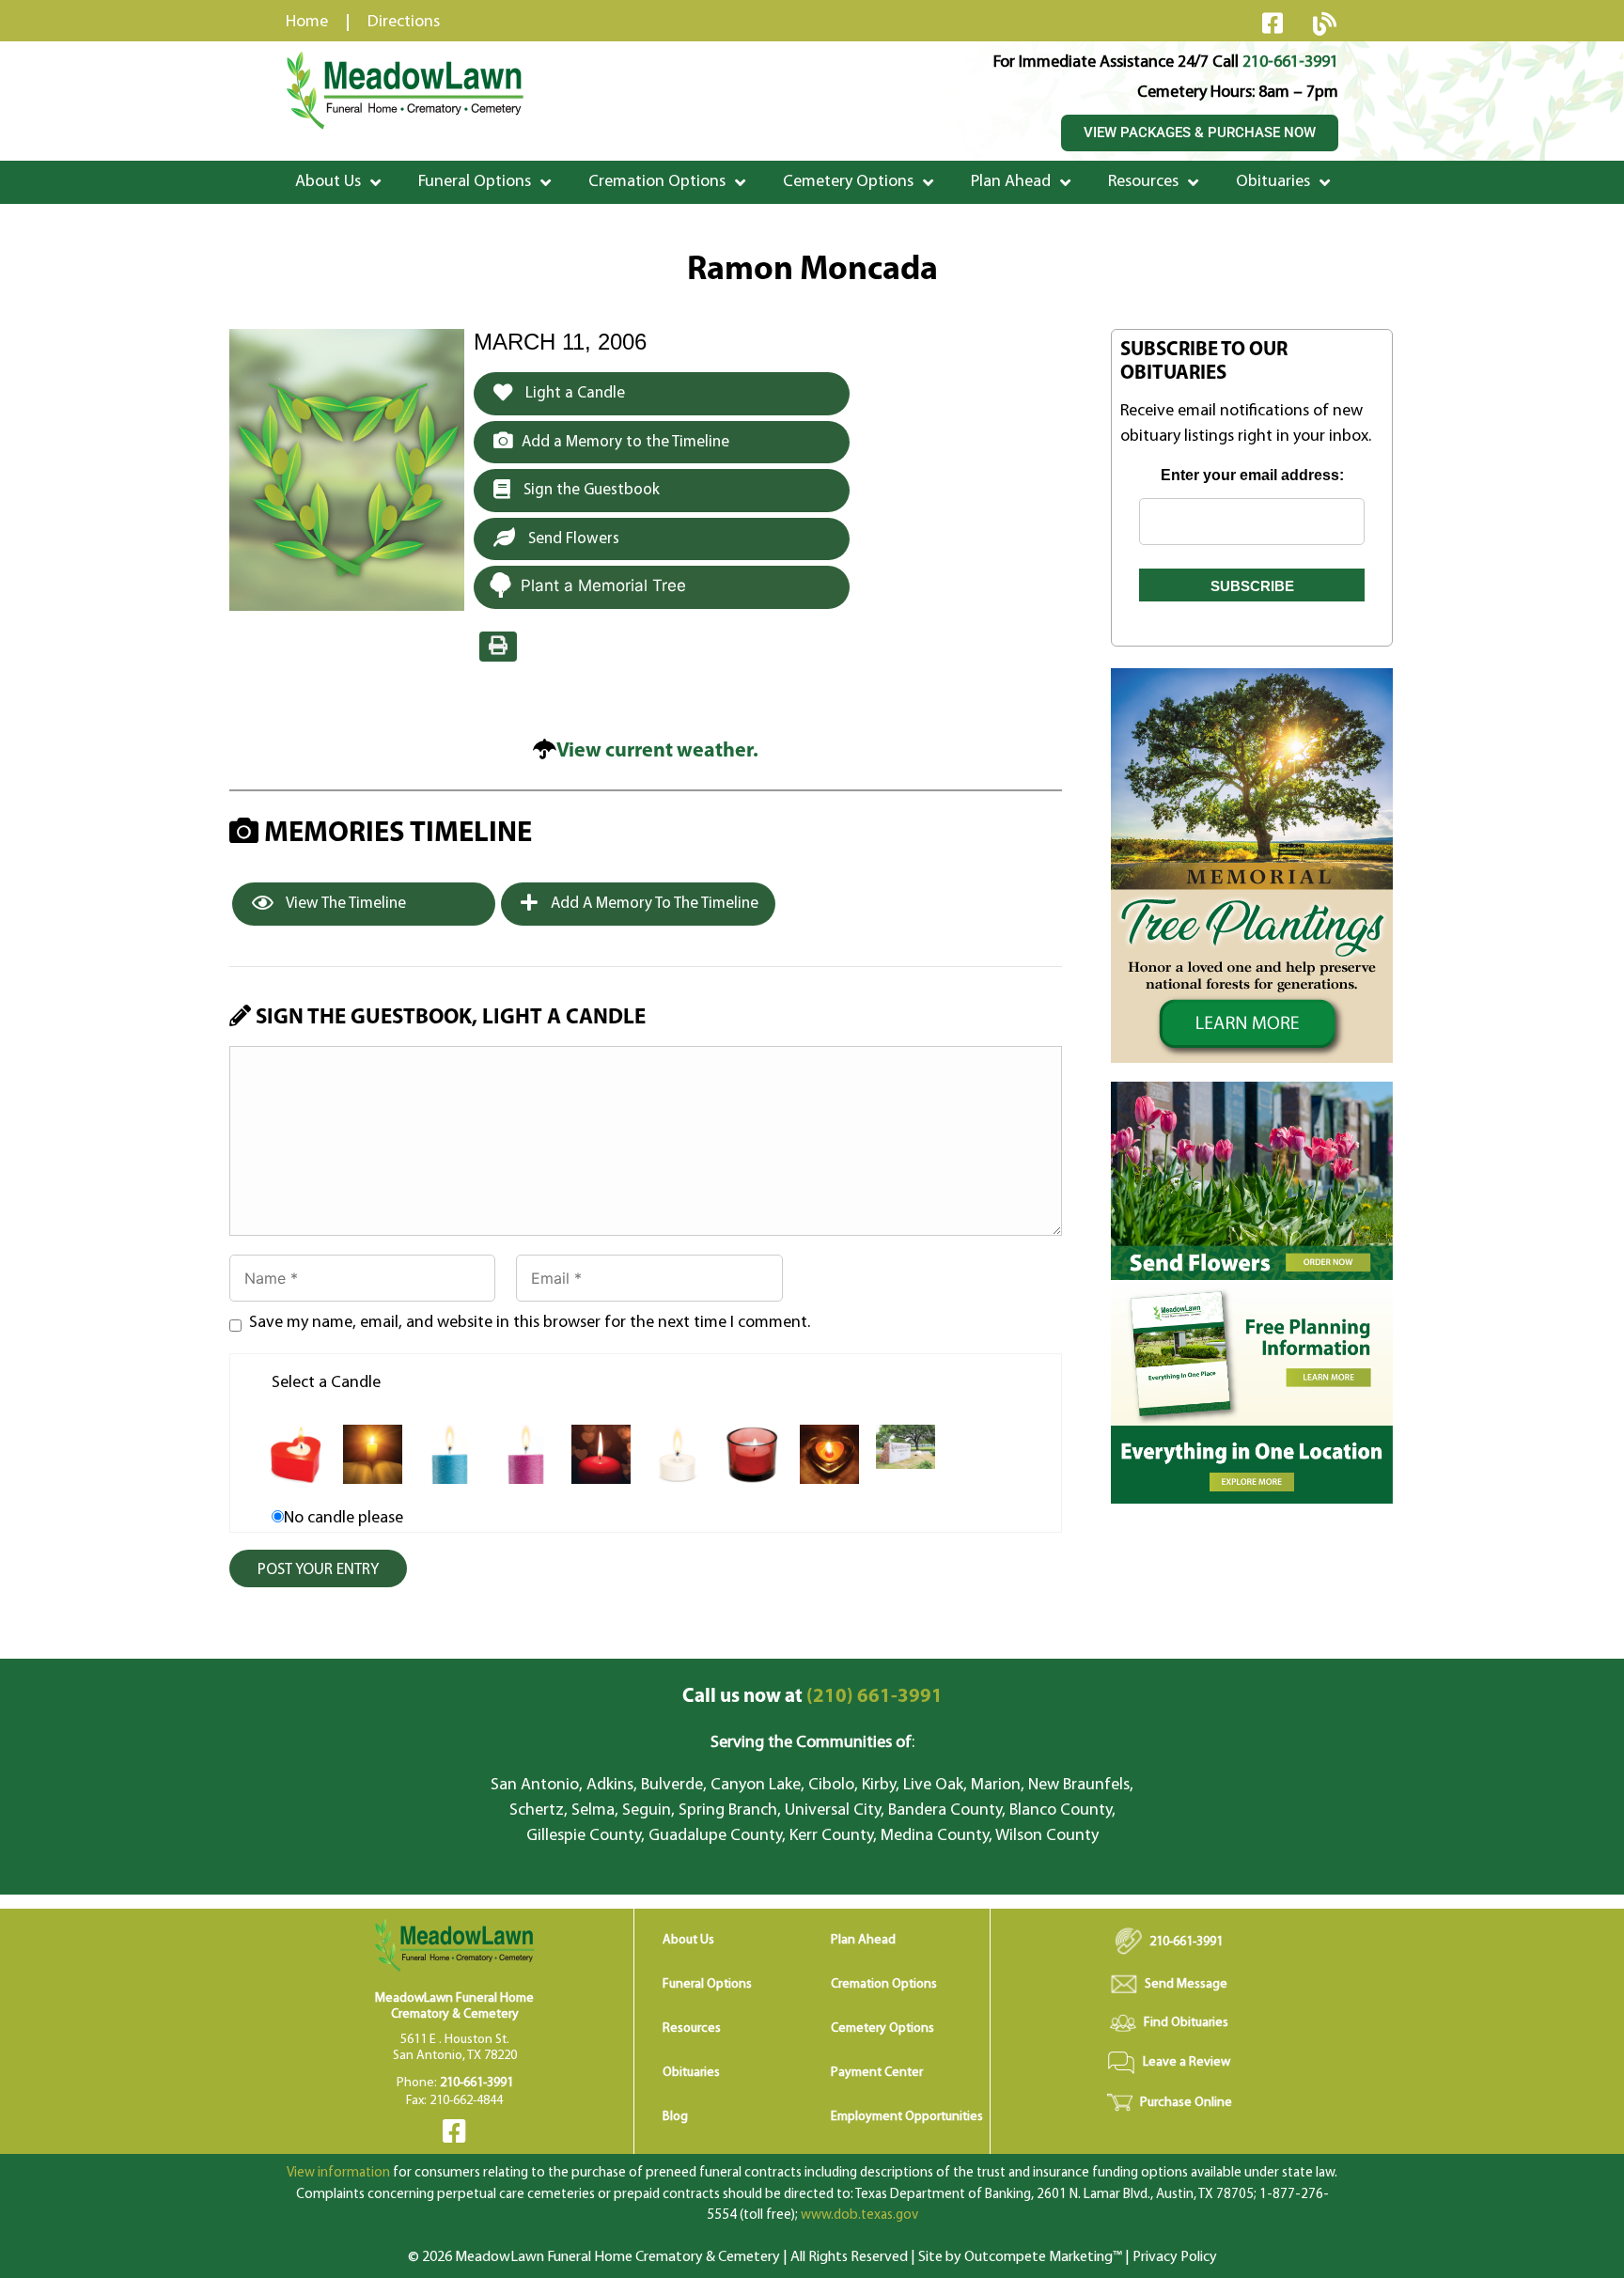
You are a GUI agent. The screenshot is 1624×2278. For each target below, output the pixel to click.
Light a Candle (573, 393)
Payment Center (877, 2073)
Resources (1143, 182)
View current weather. (657, 751)
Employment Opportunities (907, 2117)
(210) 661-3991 (812, 1697)
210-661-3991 (1290, 63)
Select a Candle (326, 1383)
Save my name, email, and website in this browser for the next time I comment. (530, 1323)
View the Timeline (344, 904)
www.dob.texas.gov (859, 2216)
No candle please (344, 1519)
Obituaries (1273, 182)
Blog (675, 2117)
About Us (328, 182)
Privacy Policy (1175, 2257)
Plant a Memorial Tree (603, 585)
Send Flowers (572, 539)
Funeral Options (475, 182)
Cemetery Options (848, 182)
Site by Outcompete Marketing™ (1020, 2257)
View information (338, 2173)
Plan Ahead (1011, 182)
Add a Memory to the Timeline (625, 442)
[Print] (498, 647)
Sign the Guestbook (590, 490)
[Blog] (1324, 23)
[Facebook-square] (1273, 23)
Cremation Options (657, 182)
